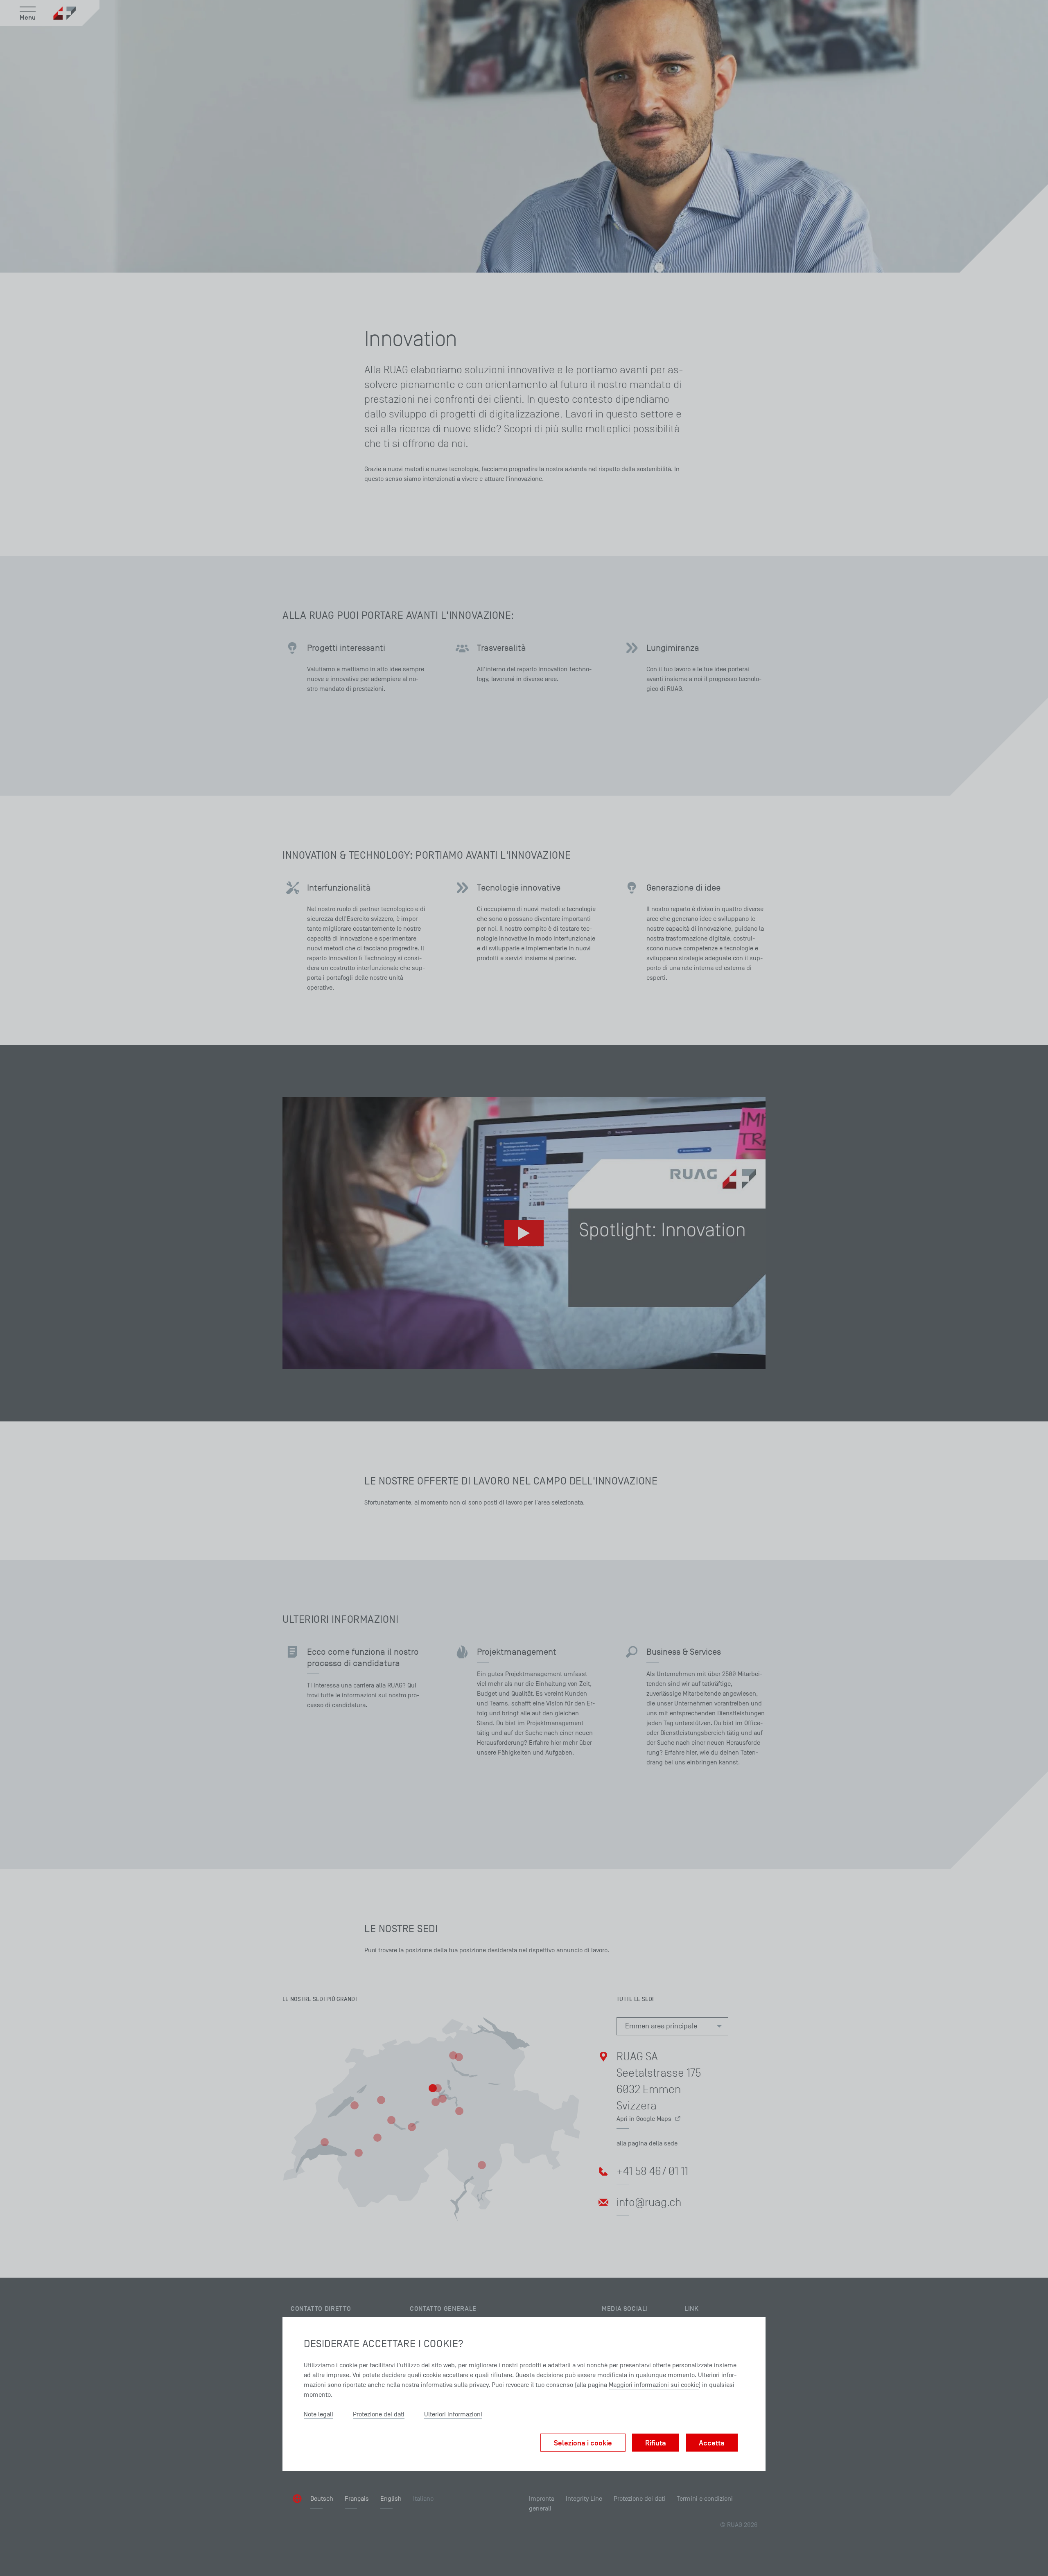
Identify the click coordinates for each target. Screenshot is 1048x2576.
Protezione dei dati (379, 2414)
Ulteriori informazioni (453, 2414)
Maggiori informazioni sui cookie (654, 2385)
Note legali (318, 2414)
